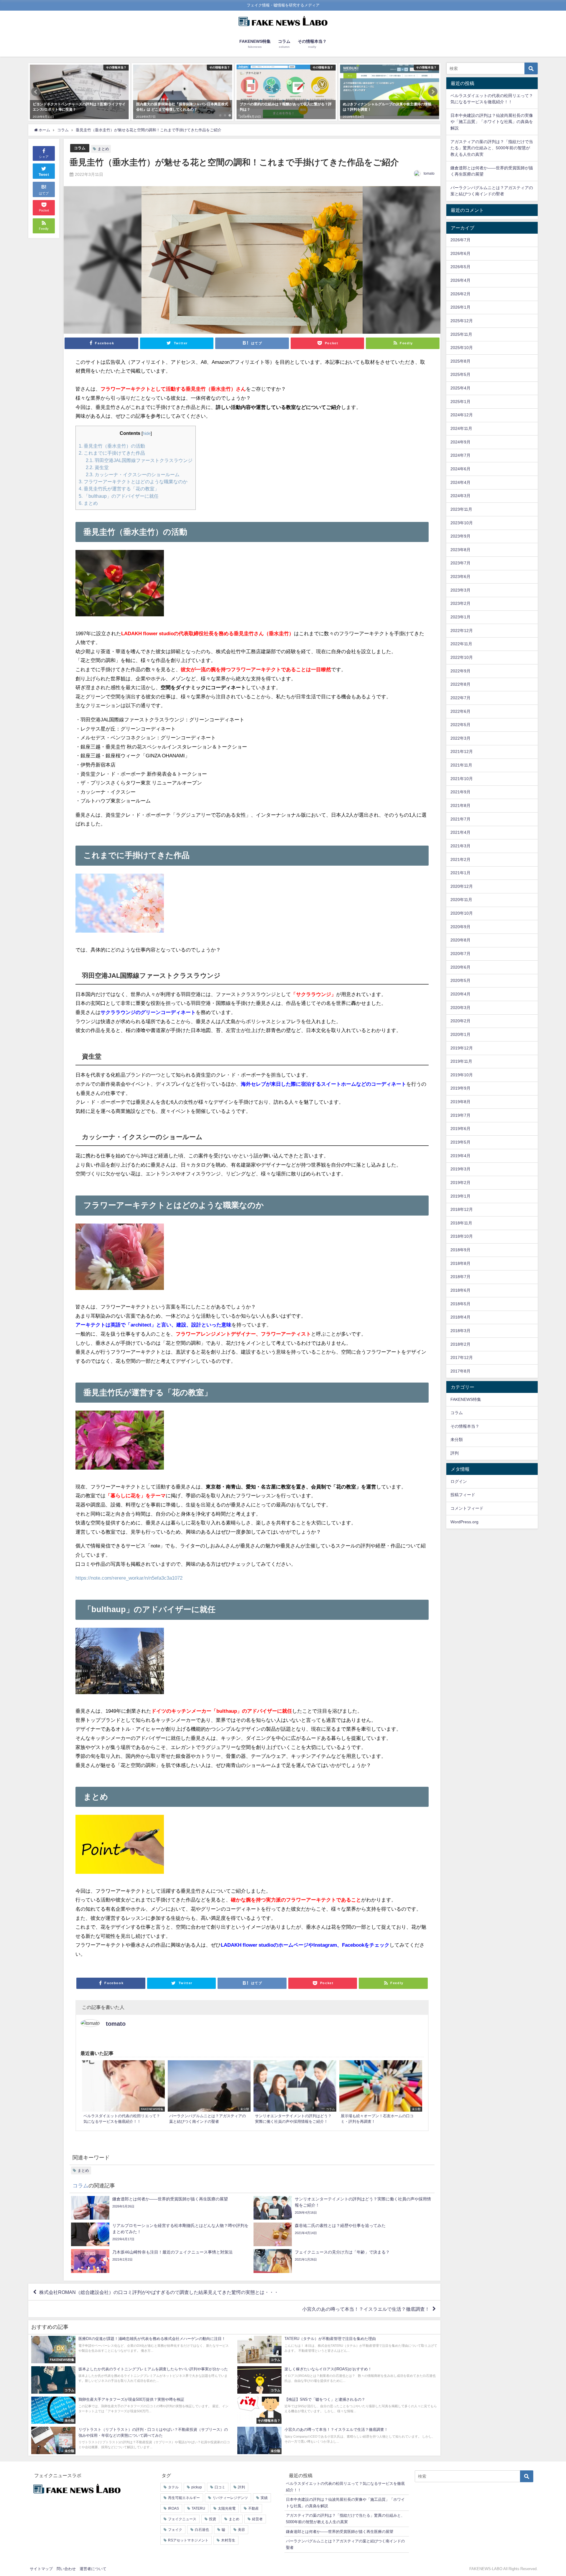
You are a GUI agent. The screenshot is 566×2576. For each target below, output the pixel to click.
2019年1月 (460, 1196)
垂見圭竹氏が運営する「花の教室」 (119, 489)
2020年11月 (461, 900)
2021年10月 (462, 779)
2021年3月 (460, 846)
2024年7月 (460, 455)
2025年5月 (460, 374)
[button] (36, 92)
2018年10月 (462, 1236)
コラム (80, 148)
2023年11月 (461, 509)
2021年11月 (461, 765)
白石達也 (202, 2530)
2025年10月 (462, 348)
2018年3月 (460, 1331)
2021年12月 (462, 751)
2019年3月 (460, 1169)
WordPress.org (464, 1522)
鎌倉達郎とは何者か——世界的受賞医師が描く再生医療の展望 (340, 2532)
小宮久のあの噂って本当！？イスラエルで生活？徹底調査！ (366, 2309)
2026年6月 (460, 253)
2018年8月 (460, 1263)
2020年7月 (460, 954)
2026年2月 (460, 294)
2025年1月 (460, 402)
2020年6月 (460, 967)
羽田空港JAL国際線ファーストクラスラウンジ (139, 460)
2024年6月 (460, 469)
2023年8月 (460, 550)
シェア (44, 157)
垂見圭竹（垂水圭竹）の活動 (112, 446)
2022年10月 (462, 657)
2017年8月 (460, 1371)
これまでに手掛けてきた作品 (112, 453)
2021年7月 (460, 819)
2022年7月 (460, 698)
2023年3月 (460, 590)
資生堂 (97, 467)
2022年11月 (461, 644)
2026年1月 (460, 307)
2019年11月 (461, 1061)
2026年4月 (460, 280)
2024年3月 (460, 496)
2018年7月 (460, 1277)
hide (147, 433)
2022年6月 (460, 711)
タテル (173, 2487)
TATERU (198, 2508)
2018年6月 (460, 1290)
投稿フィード (463, 1495)
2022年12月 (462, 631)
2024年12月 (462, 415)
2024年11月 (461, 428)
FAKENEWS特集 (466, 1399)
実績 (264, 2498)
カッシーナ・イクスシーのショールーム (133, 474)
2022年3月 (460, 738)
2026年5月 (460, 267)
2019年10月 (462, 1075)
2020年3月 (460, 1008)
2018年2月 (460, 1344)
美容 (241, 2530)
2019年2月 (460, 1183)
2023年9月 (460, 536)
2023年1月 (460, 617)
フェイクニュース (182, 2519)
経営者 (257, 2519)
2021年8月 (460, 805)
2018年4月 (460, 1317)
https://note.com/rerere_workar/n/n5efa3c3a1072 (129, 1578)
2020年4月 (460, 994)
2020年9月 (460, 927)
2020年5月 (460, 980)
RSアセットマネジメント (188, 2540)
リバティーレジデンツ (230, 2498)
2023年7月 (460, 563)
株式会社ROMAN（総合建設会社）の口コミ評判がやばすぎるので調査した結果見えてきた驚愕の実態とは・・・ (159, 2292)
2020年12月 (462, 886)
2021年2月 (460, 859)
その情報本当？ (465, 1426)
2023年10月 (462, 523)
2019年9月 (460, 1088)
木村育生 (228, 2540)
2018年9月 (460, 1250)
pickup (197, 2487)
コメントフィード (467, 1508)
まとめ (103, 149)
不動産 (254, 2508)
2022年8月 (460, 684)
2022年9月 (460, 671)
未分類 (457, 1440)
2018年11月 (461, 1223)
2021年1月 (460, 873)
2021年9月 (460, 792)
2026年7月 (460, 240)
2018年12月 (462, 1209)
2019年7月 (460, 1115)
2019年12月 (462, 1048)
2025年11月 (461, 334)
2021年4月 (460, 832)
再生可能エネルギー (184, 2498)
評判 (455, 1453)
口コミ (220, 2487)
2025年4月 (460, 388)
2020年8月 (460, 940)
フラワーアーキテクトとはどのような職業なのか (133, 482)
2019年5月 (460, 1142)
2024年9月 (460, 442)
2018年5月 (460, 1304)
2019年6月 (460, 1129)
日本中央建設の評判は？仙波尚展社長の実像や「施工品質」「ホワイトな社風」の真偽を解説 (492, 122)
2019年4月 (460, 1156)
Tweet (44, 175)
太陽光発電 (227, 2508)
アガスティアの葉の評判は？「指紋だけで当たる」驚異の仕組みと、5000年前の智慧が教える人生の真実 (492, 148)
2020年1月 (460, 1034)
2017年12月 (462, 1357)
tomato (429, 173)
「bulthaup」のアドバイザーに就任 (119, 496)
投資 (213, 2519)
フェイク (175, 2530)
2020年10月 (462, 913)
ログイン (459, 1481)
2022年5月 (460, 725)
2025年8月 (460, 361)
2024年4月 (460, 482)
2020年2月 (460, 1021)
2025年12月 (462, 321)
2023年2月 (460, 603)
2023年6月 (460, 577)
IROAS (173, 2508)
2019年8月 (460, 1102)
